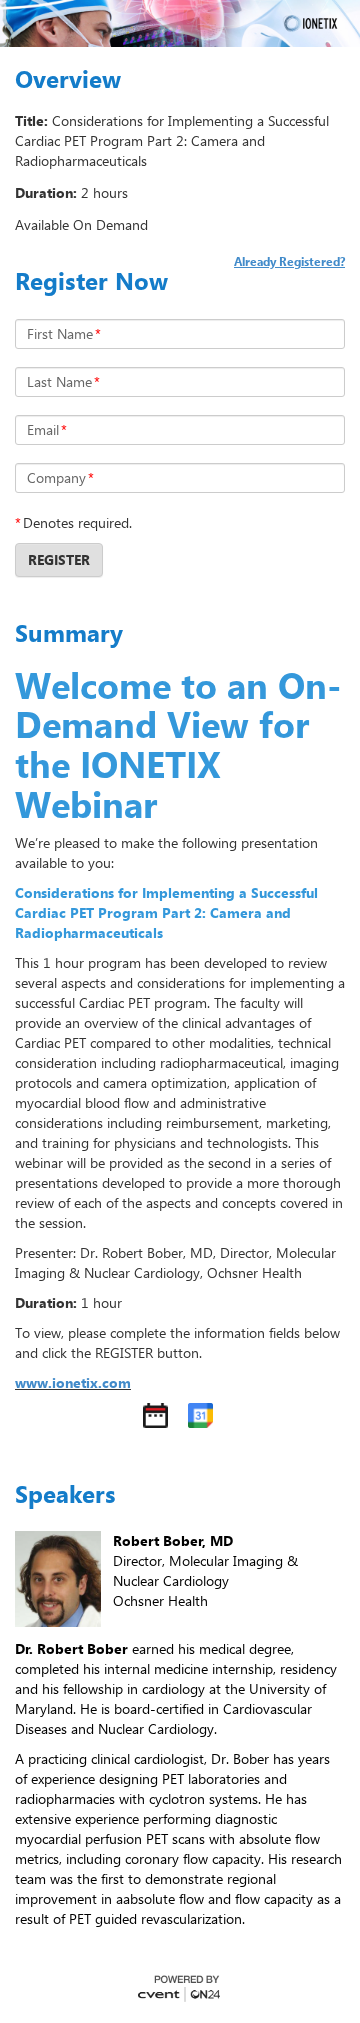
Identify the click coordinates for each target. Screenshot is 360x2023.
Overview (68, 79)
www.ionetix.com (73, 1382)
